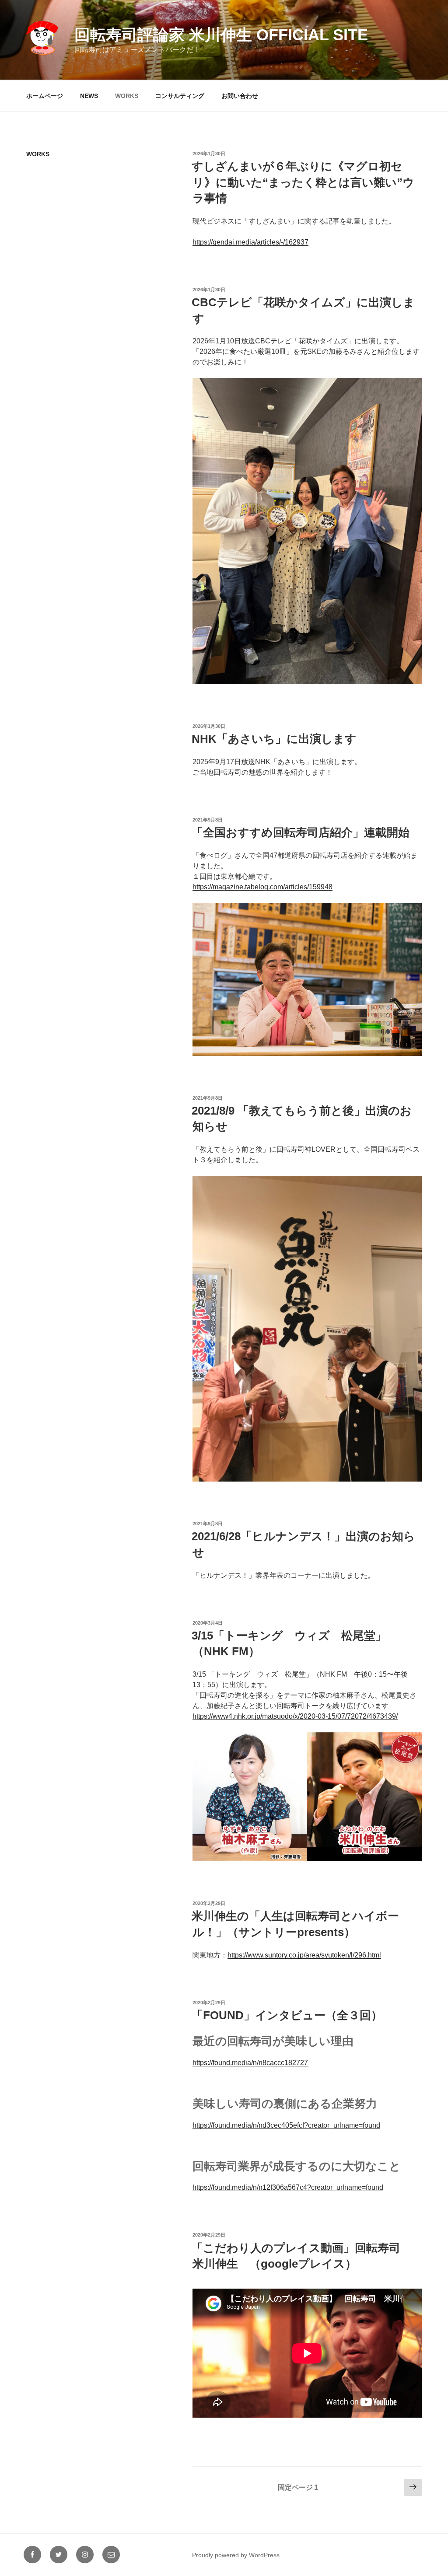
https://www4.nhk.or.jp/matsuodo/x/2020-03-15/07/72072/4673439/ (295, 1716)
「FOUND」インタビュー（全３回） (287, 2015)
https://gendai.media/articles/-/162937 (250, 242)
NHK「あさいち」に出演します (274, 739)
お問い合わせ (240, 96)
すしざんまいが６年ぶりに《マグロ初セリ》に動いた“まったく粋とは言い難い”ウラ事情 (303, 182)
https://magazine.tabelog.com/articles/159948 (262, 887)
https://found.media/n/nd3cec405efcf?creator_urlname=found (286, 2125)
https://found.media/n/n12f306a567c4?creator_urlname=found (288, 2187)
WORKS (127, 96)
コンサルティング (180, 96)
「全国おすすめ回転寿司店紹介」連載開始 (301, 832)
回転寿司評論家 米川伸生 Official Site (221, 35)
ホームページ (45, 96)
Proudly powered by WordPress (236, 2555)
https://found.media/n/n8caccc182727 (250, 2063)
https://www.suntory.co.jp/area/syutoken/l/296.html (304, 1955)
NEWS (89, 96)
